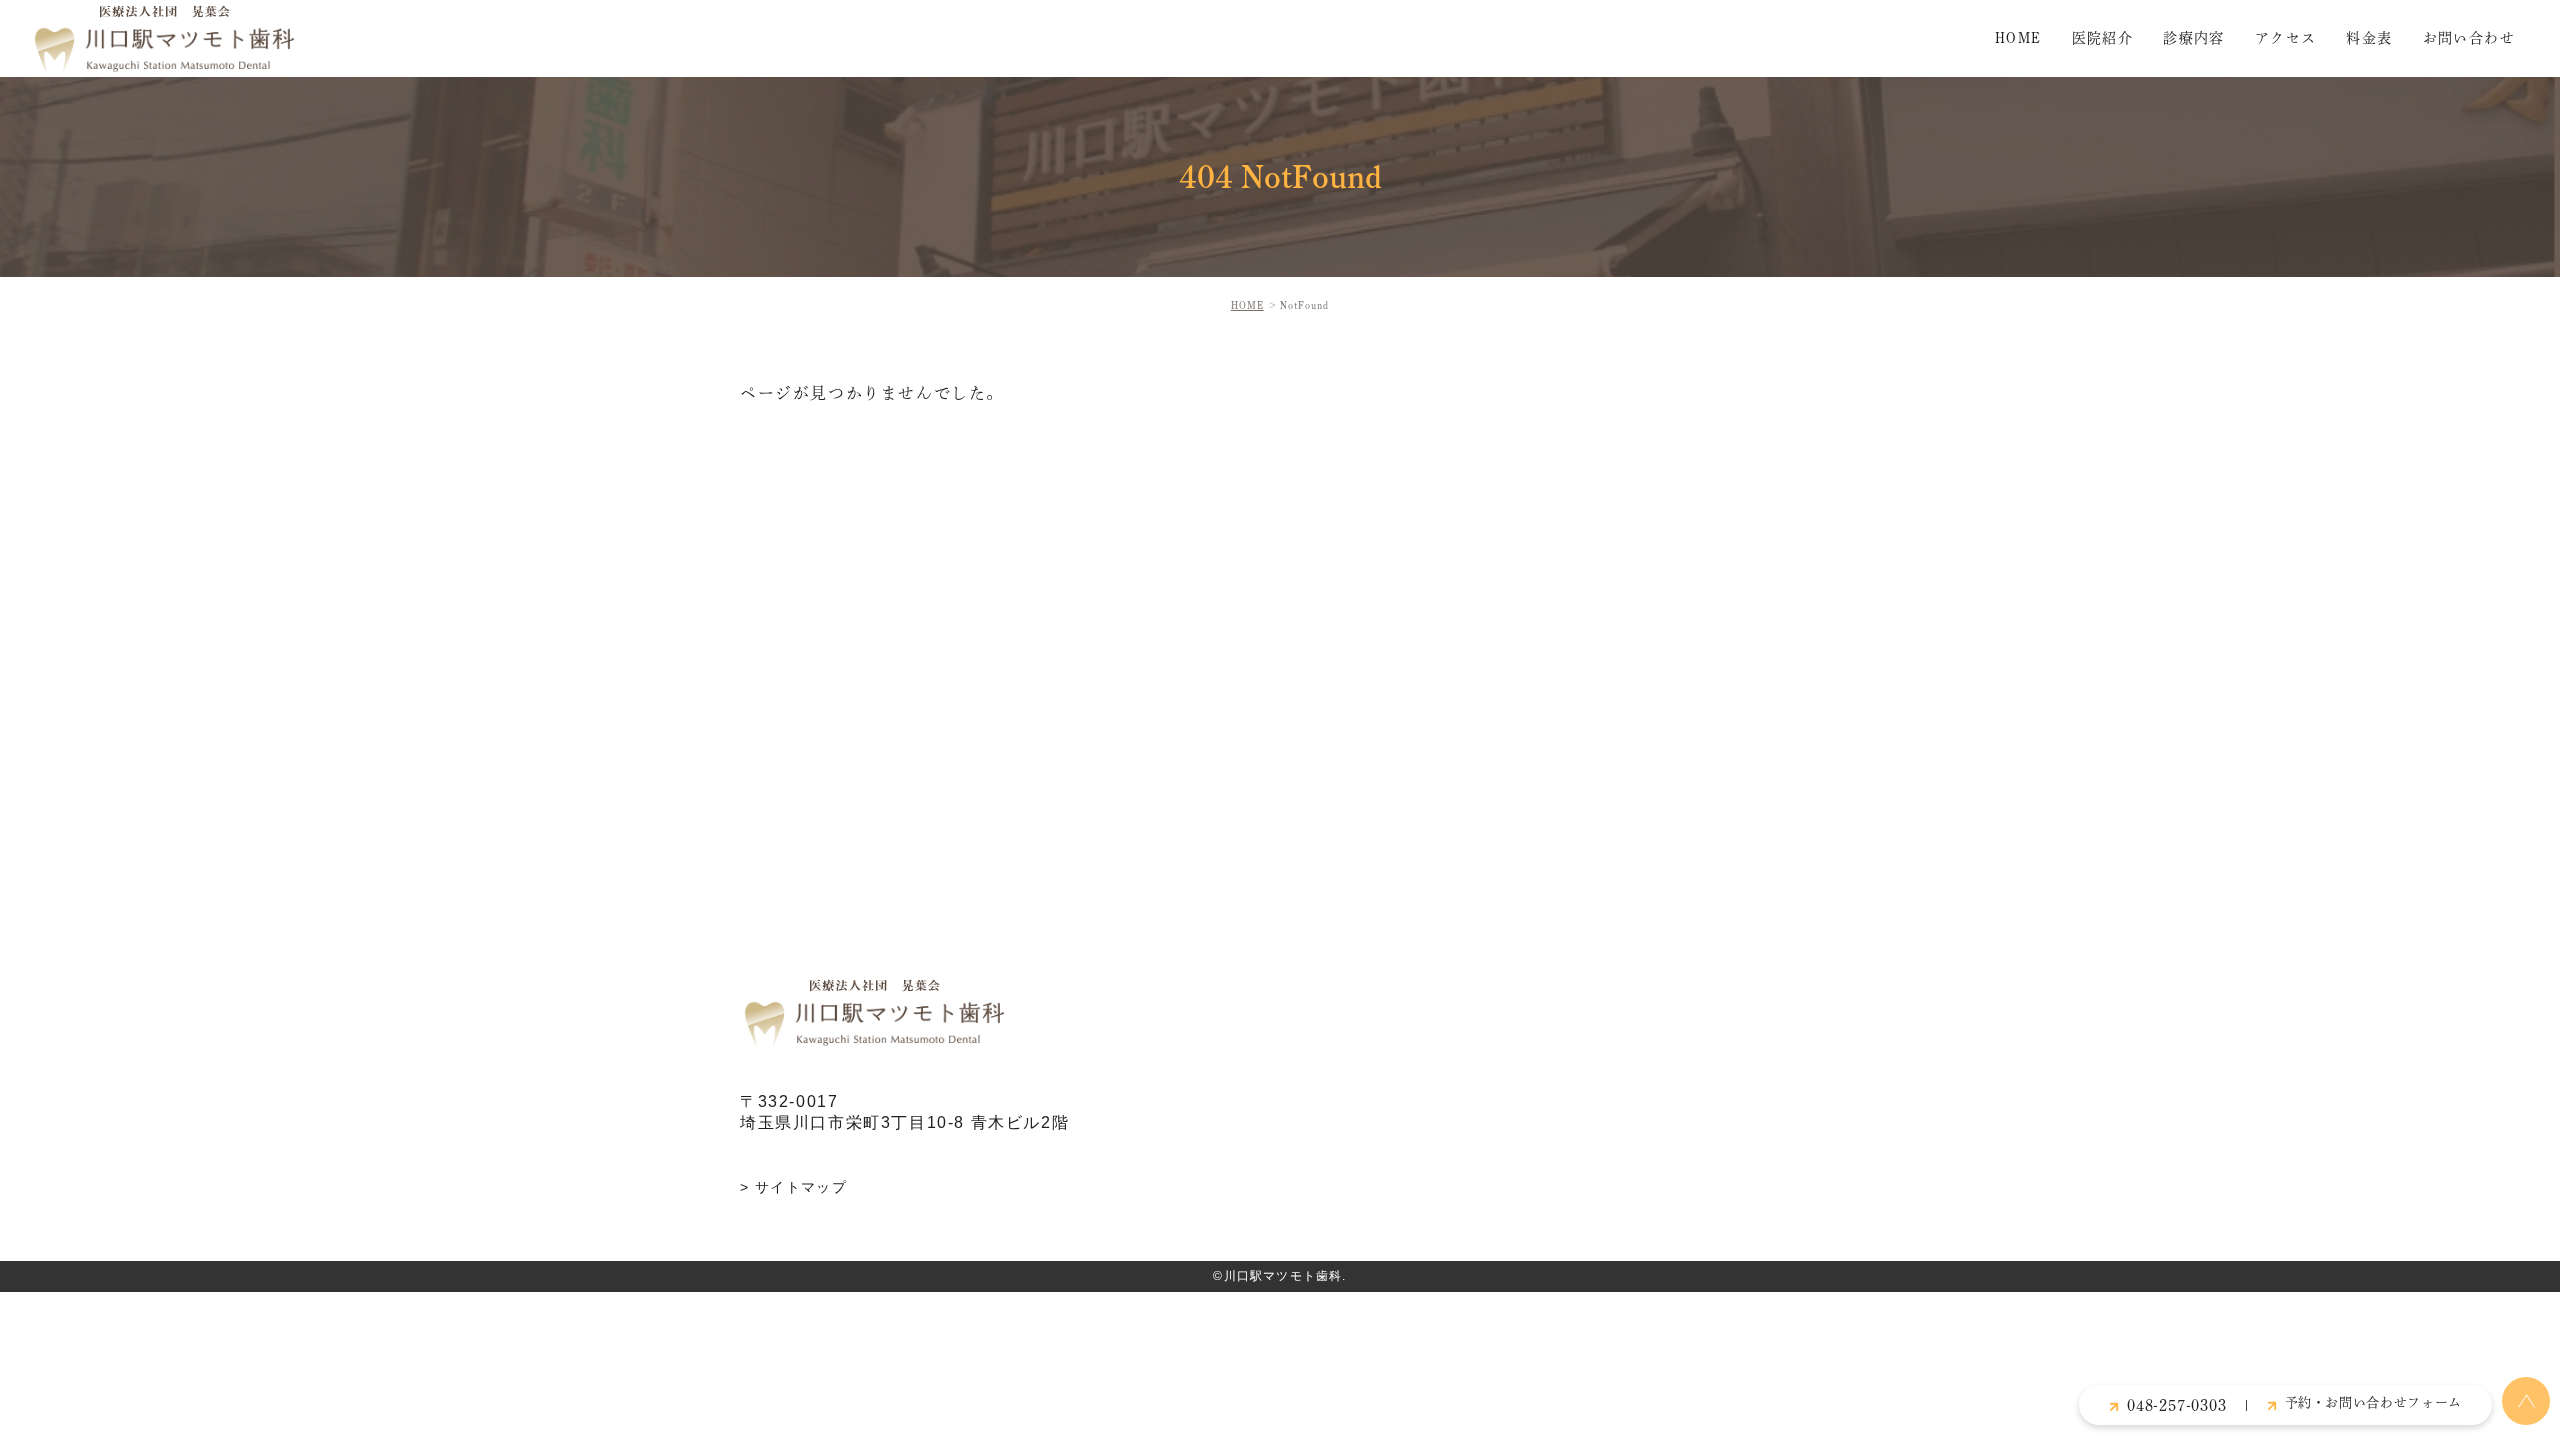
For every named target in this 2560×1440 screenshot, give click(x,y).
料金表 (2369, 38)
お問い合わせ (2469, 38)
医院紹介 (2103, 38)
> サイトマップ (793, 1187)
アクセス (2286, 38)
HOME (2018, 38)
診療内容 (2194, 38)
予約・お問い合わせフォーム (2373, 1402)
